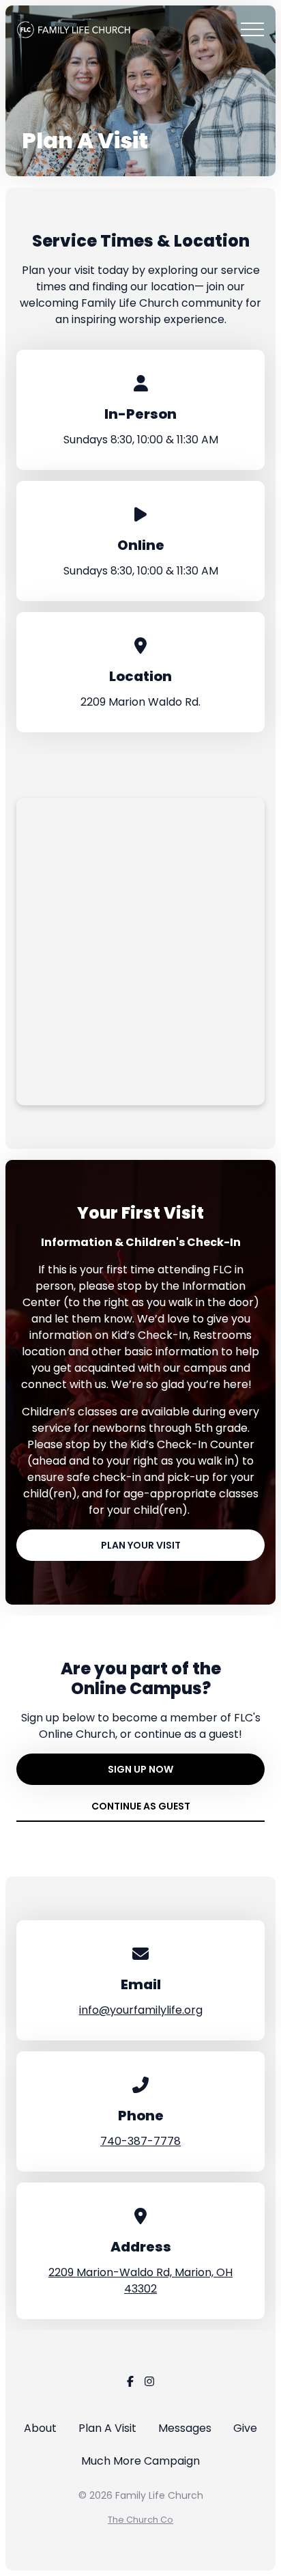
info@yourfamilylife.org (141, 2010)
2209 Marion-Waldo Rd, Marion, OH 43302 (140, 2281)
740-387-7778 (140, 2141)
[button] (252, 29)
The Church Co (140, 2520)
